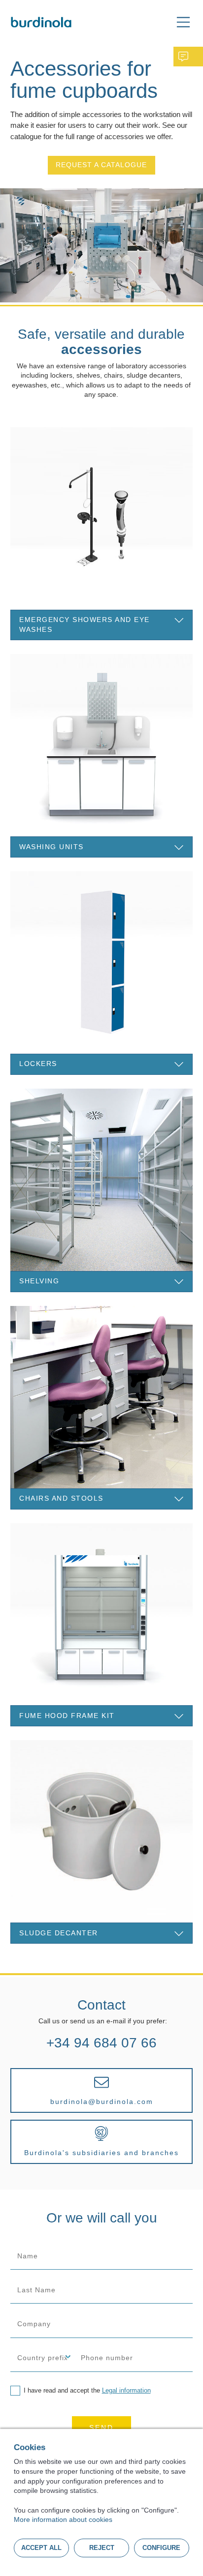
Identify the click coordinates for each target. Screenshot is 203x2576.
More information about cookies (63, 2519)
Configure (161, 2548)
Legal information (126, 2390)
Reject (102, 2548)
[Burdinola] (41, 22)
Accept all (41, 2548)
